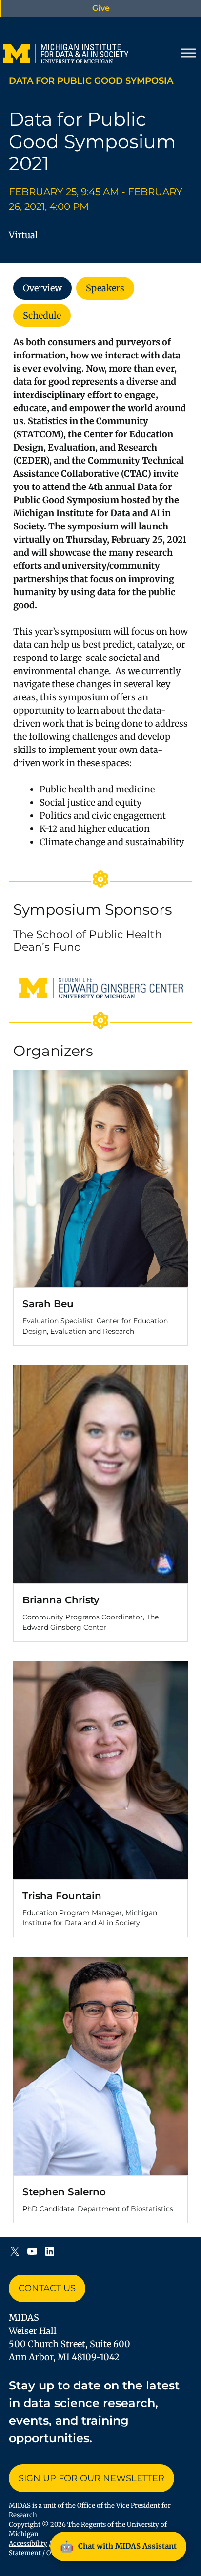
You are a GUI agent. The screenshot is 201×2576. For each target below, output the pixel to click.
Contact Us (47, 2288)
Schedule (42, 315)
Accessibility (28, 2544)
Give (101, 8)
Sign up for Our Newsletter (91, 2478)
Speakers (105, 288)
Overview (42, 288)
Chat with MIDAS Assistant (118, 2546)
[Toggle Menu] (188, 53)
